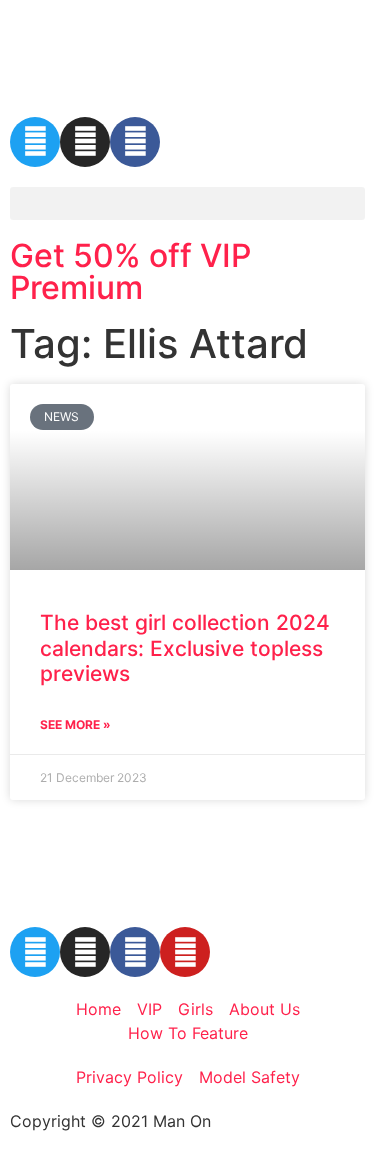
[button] (187, 203)
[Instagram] (85, 142)
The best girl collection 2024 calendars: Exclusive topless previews (185, 647)
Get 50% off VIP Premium (130, 271)
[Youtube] (185, 952)
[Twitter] (35, 142)
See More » (75, 724)
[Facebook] (135, 142)
